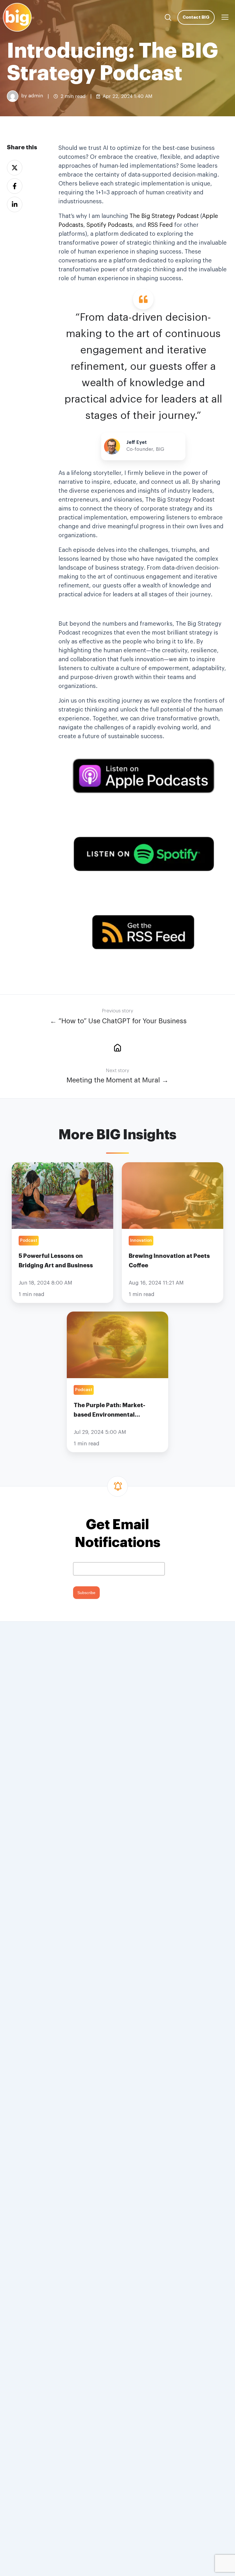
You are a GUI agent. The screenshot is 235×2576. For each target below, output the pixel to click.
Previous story (117, 1011)
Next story (117, 1071)
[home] (117, 1047)
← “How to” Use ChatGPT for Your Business (118, 1021)
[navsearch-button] (168, 17)
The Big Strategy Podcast (164, 216)
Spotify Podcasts (110, 225)
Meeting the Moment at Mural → (117, 1080)
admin (36, 96)
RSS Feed (160, 225)
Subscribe (86, 1593)
